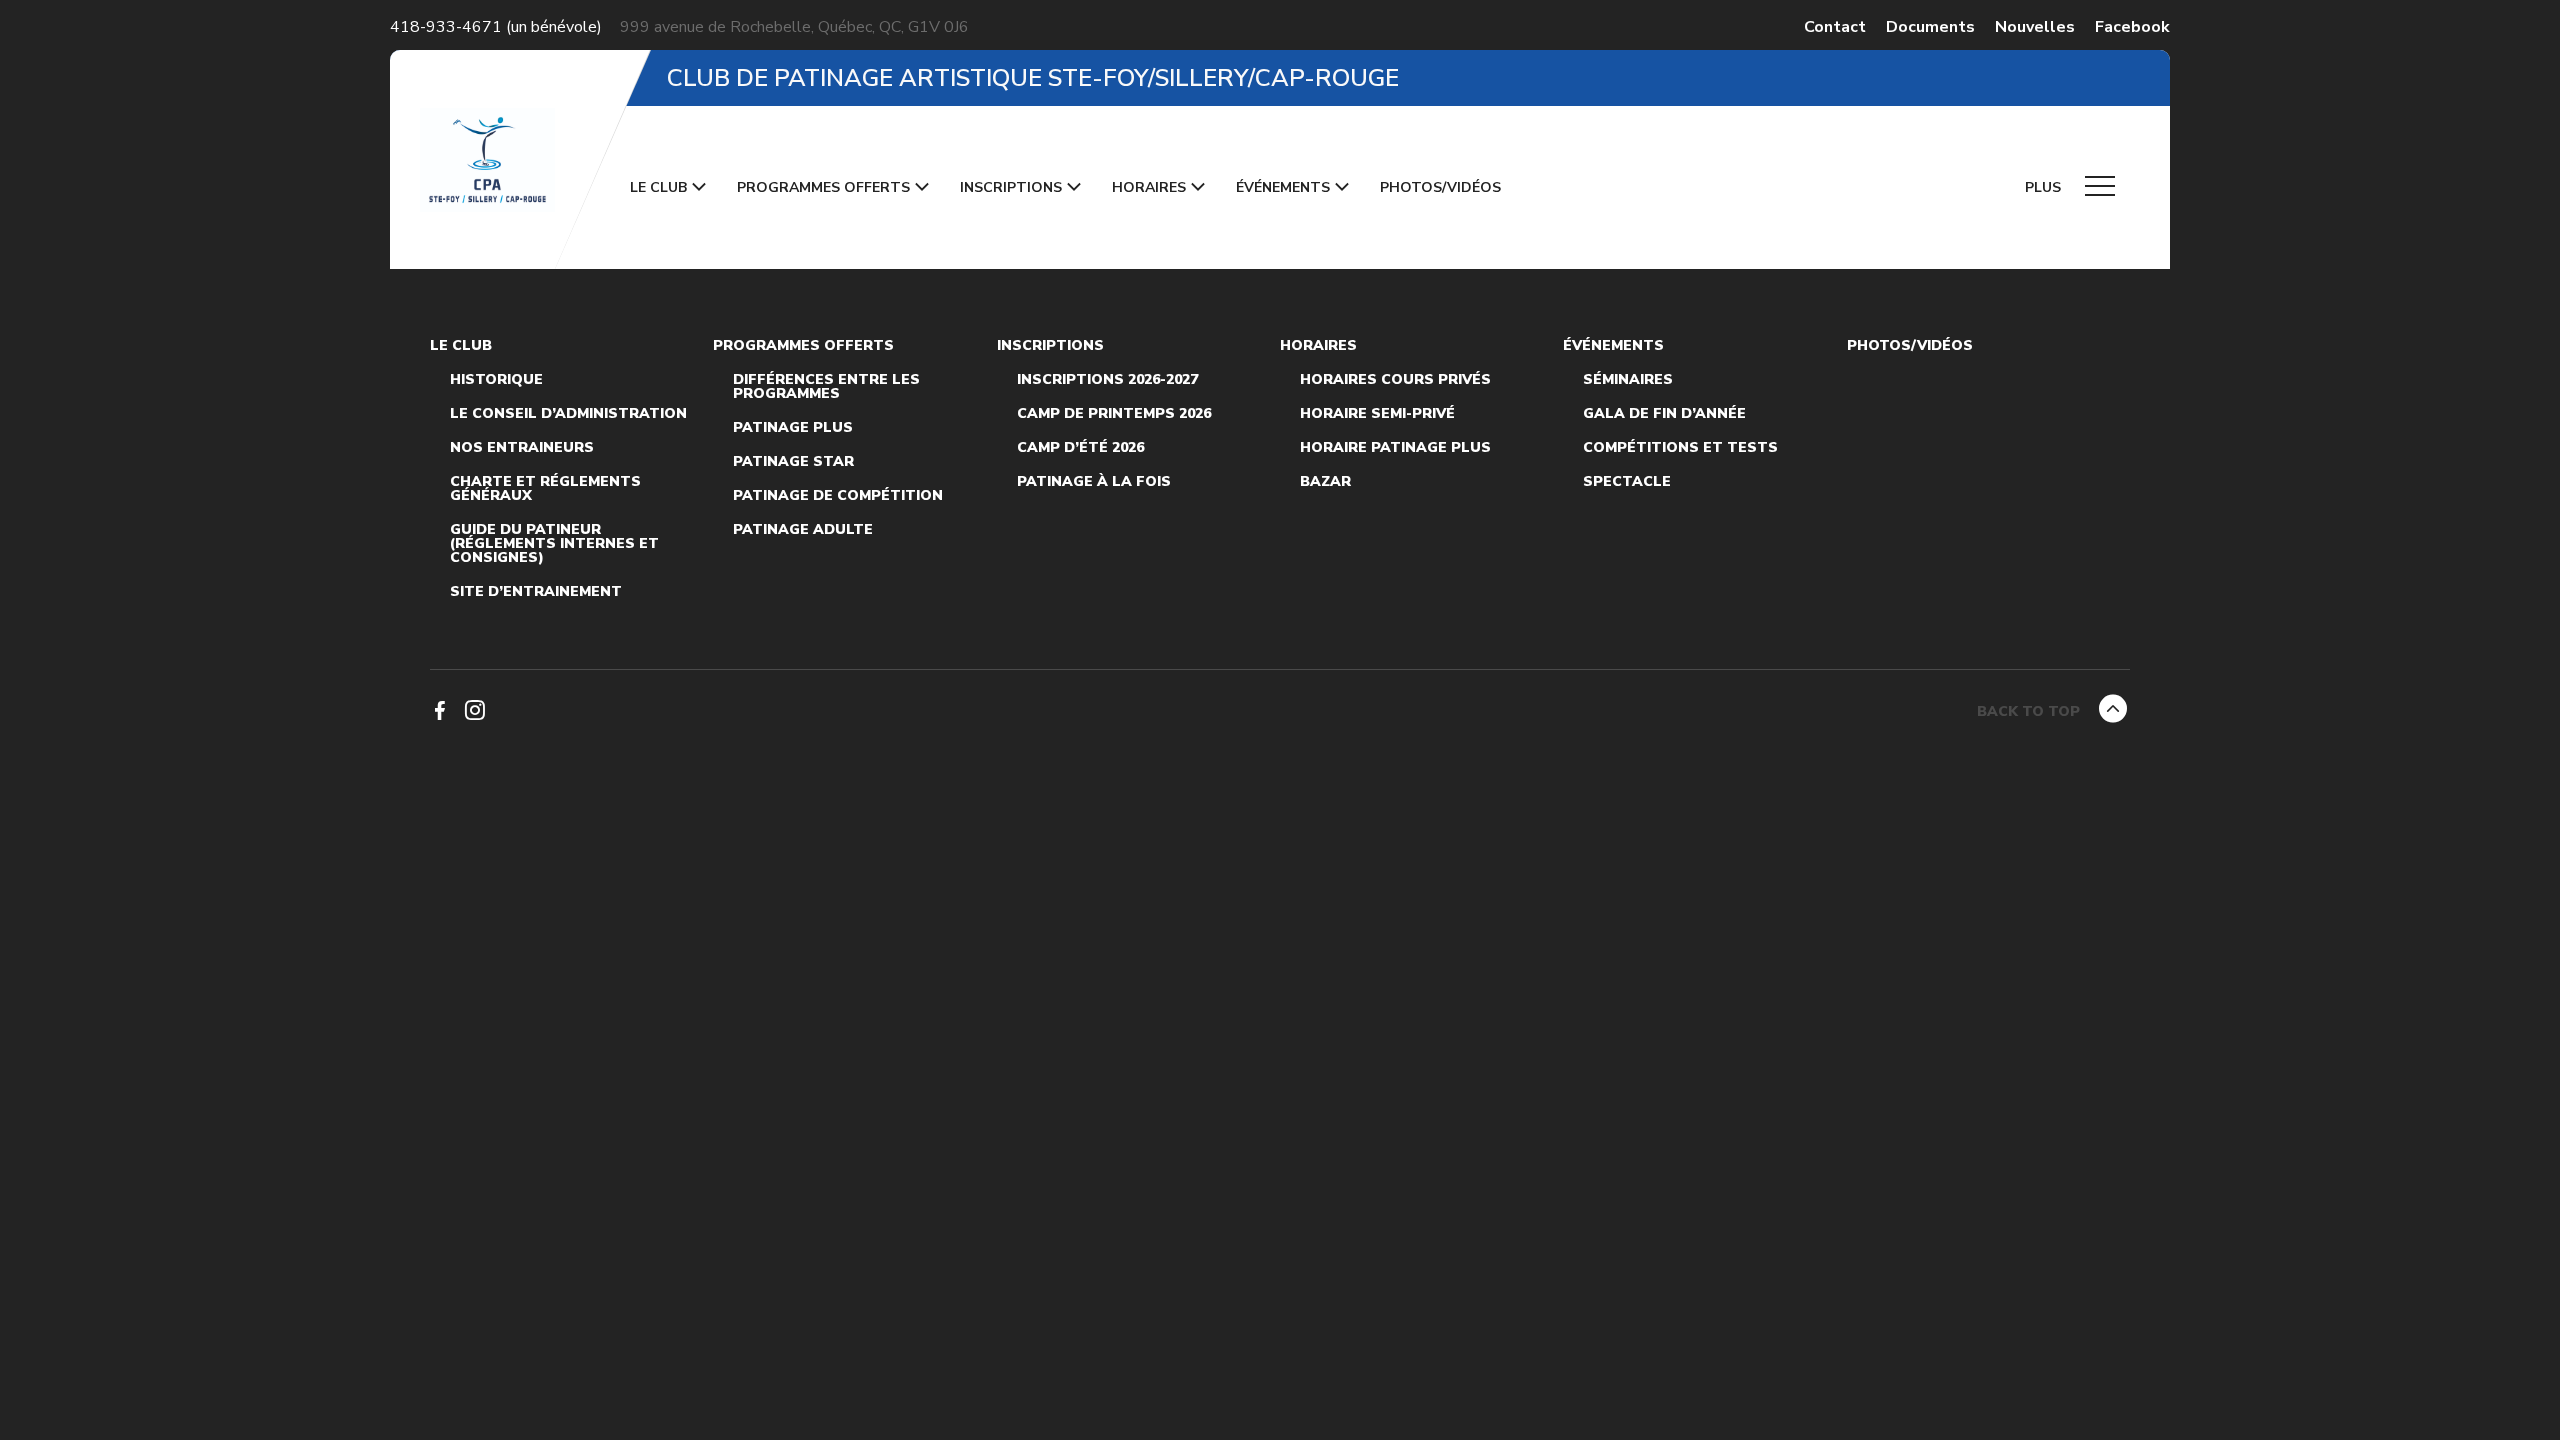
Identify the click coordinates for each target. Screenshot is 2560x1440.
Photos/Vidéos (1440, 187)
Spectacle (1627, 482)
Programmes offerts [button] (823, 187)
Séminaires (1628, 380)
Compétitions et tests (1680, 448)
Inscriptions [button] (1011, 187)
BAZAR (1325, 482)
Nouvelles (2035, 27)
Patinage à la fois (1094, 482)
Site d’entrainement (536, 592)
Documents (1930, 27)
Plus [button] (2045, 187)
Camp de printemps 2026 (1114, 414)
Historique (496, 380)
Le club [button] (658, 187)
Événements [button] (1283, 187)
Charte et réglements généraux (545, 489)
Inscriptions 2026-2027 (1107, 380)
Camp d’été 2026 (1080, 448)
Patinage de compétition (838, 496)
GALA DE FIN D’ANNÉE (1664, 414)
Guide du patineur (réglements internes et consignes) (554, 544)
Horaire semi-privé (1377, 414)
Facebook (2132, 27)
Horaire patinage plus (1395, 448)
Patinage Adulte (803, 530)
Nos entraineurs (522, 448)
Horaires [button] (1149, 187)
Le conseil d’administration (568, 414)
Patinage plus (793, 428)
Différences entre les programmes (826, 387)
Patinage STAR (793, 462)
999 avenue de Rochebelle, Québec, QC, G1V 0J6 (794, 27)
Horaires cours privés (1395, 380)
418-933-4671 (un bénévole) (496, 27)
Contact (1835, 27)
